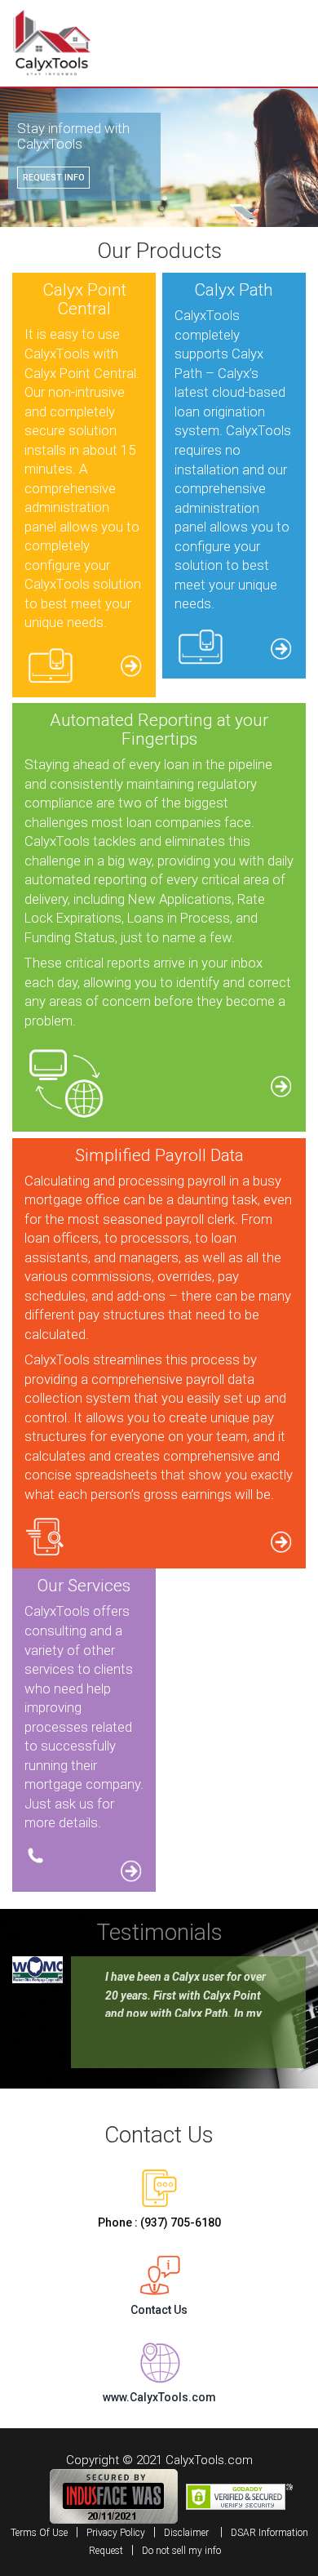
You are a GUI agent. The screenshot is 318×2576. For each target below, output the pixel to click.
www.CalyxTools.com (159, 2397)
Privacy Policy (116, 2533)
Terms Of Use (39, 2533)
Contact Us (159, 2310)
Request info (54, 178)
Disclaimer (186, 2533)
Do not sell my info (181, 2551)
